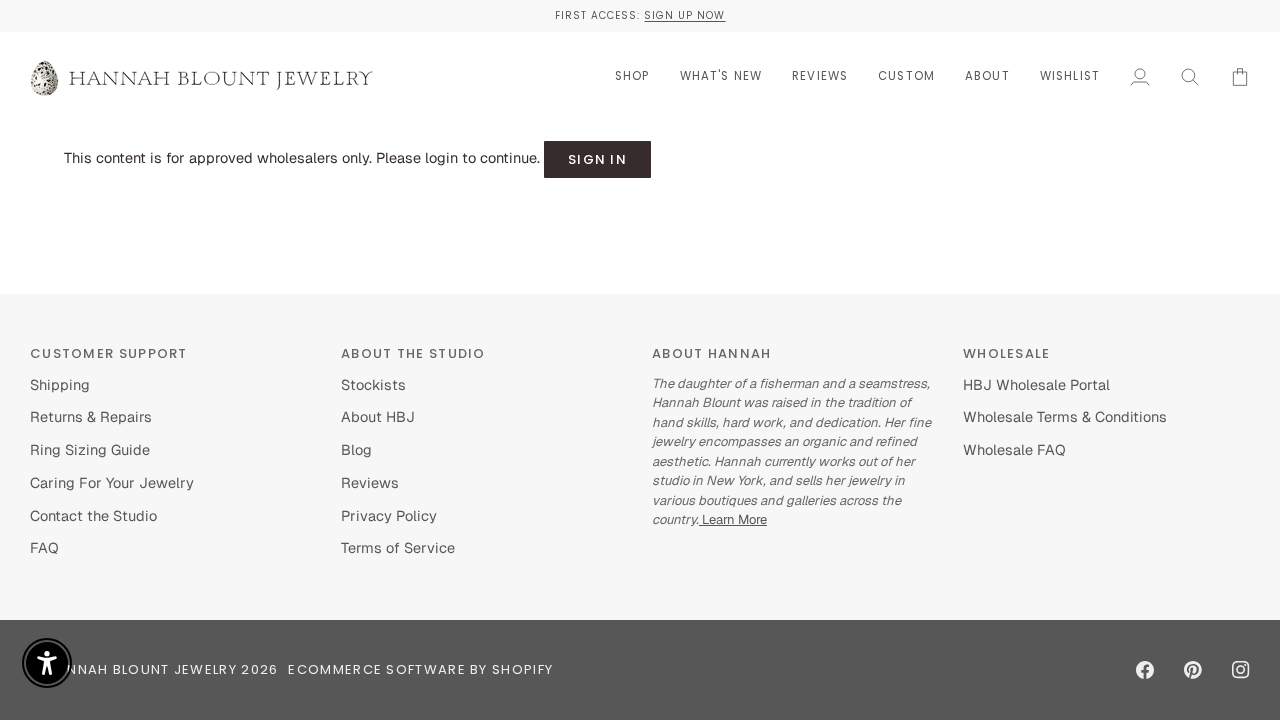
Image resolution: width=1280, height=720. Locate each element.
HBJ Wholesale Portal (1036, 384)
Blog (356, 449)
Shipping (60, 384)
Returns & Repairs (91, 416)
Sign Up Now (684, 15)
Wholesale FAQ (1014, 449)
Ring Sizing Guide (90, 449)
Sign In (597, 159)
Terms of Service (398, 547)
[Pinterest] (1193, 670)
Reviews (370, 482)
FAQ (44, 547)
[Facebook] (1145, 670)
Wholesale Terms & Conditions (1065, 416)
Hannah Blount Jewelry (142, 669)
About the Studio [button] (413, 353)
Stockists (373, 384)
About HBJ (378, 416)
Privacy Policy (389, 515)
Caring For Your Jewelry (112, 482)
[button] (632, 76)
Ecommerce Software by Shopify (420, 669)
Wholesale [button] (1007, 353)
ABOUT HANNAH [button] (712, 353)
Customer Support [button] (109, 353)
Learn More (733, 519)
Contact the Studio (93, 515)
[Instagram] (1241, 670)
